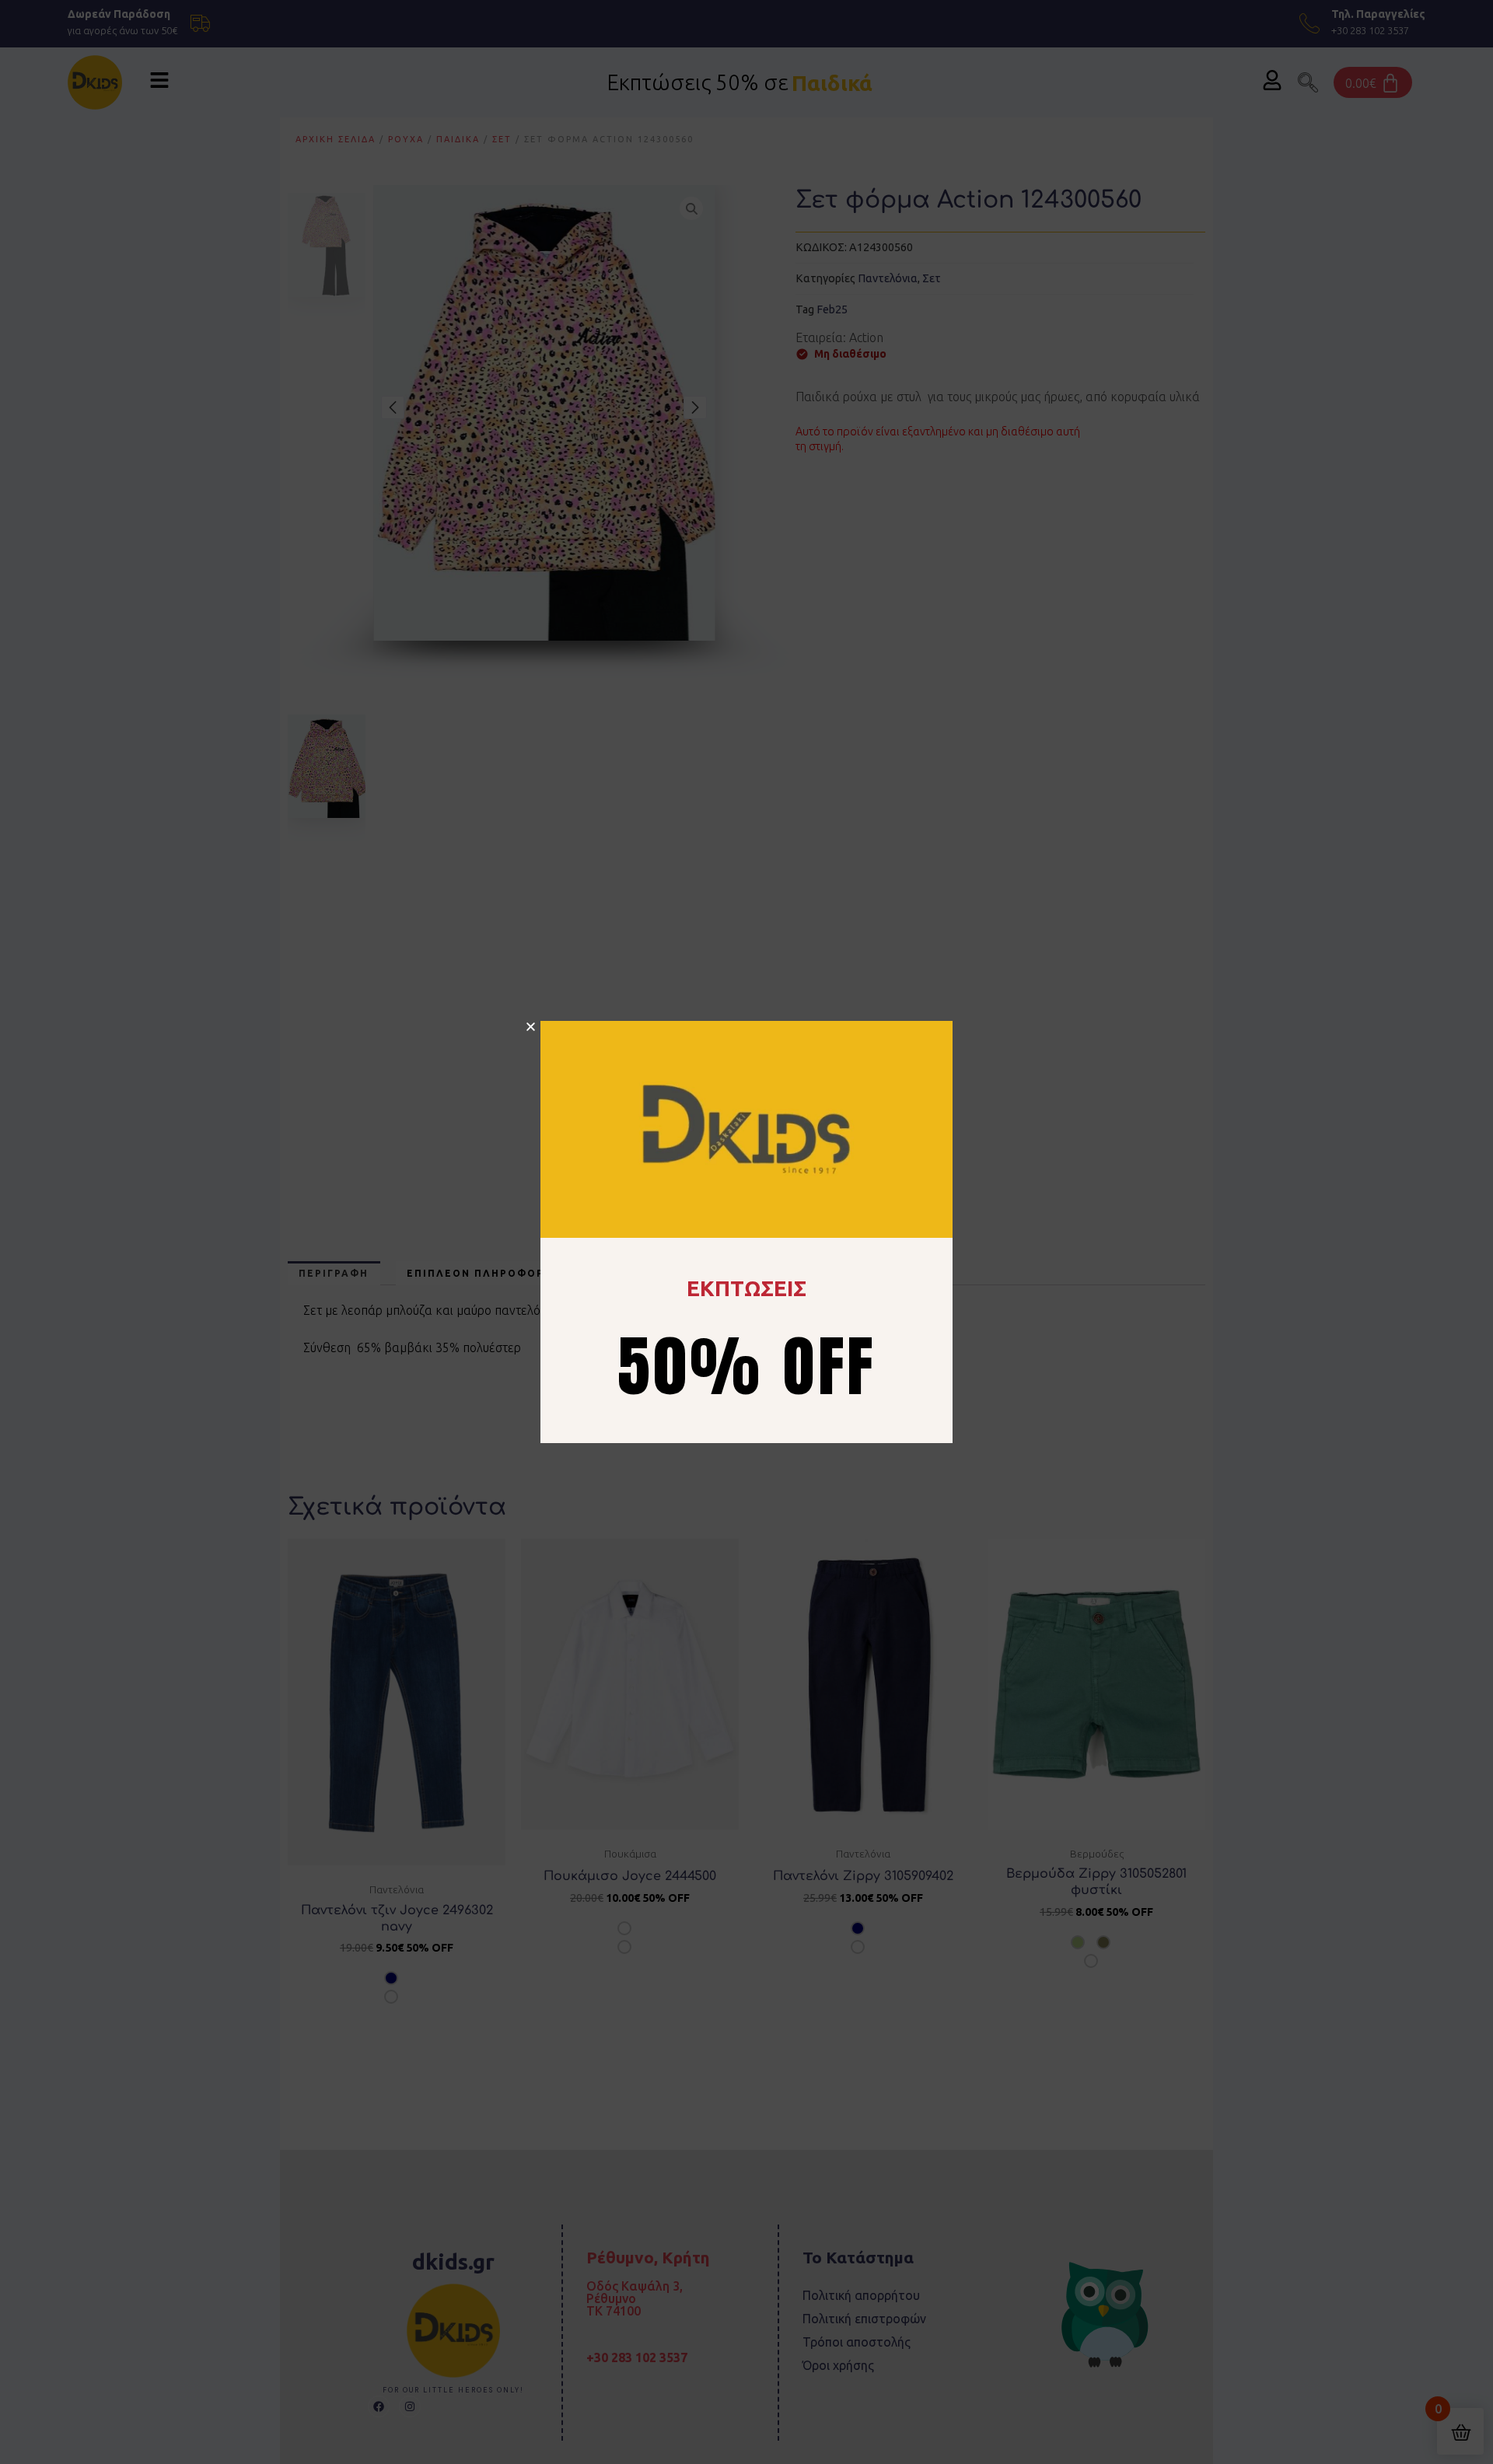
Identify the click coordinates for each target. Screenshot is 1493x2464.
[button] (531, 1027)
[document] (746, 1232)
